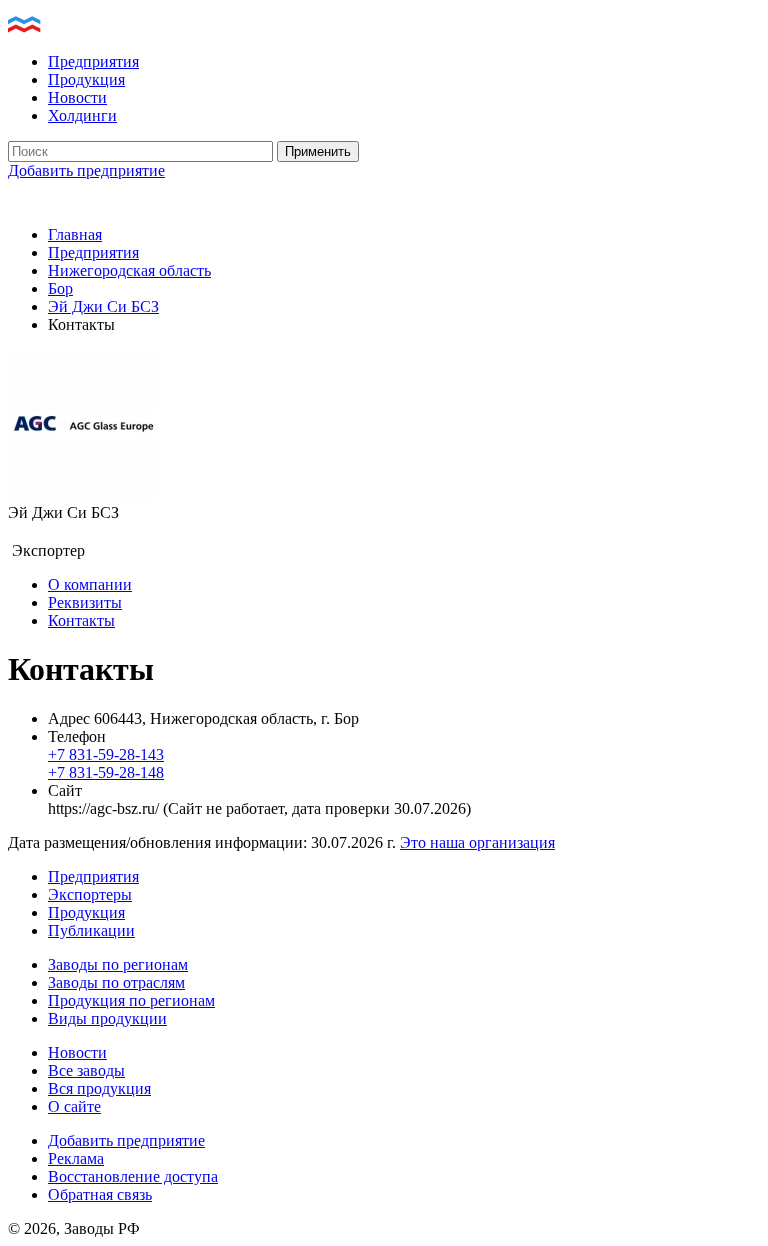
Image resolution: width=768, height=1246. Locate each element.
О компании (90, 584)
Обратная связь (100, 1194)
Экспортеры (90, 894)
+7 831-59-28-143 (106, 754)
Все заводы (86, 1070)
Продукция (86, 79)
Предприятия (93, 61)
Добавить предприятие (86, 170)
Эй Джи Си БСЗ (103, 306)
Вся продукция (99, 1088)
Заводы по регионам (118, 964)
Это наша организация (477, 842)
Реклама (76, 1158)
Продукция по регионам (131, 1000)
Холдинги (82, 115)
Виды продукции (107, 1018)
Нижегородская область (129, 270)
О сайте (74, 1106)
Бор (60, 288)
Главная (75, 234)
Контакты (81, 620)
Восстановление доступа (133, 1176)
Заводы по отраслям (116, 982)
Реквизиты (85, 602)
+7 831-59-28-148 (106, 772)
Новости (77, 97)
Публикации (91, 930)
